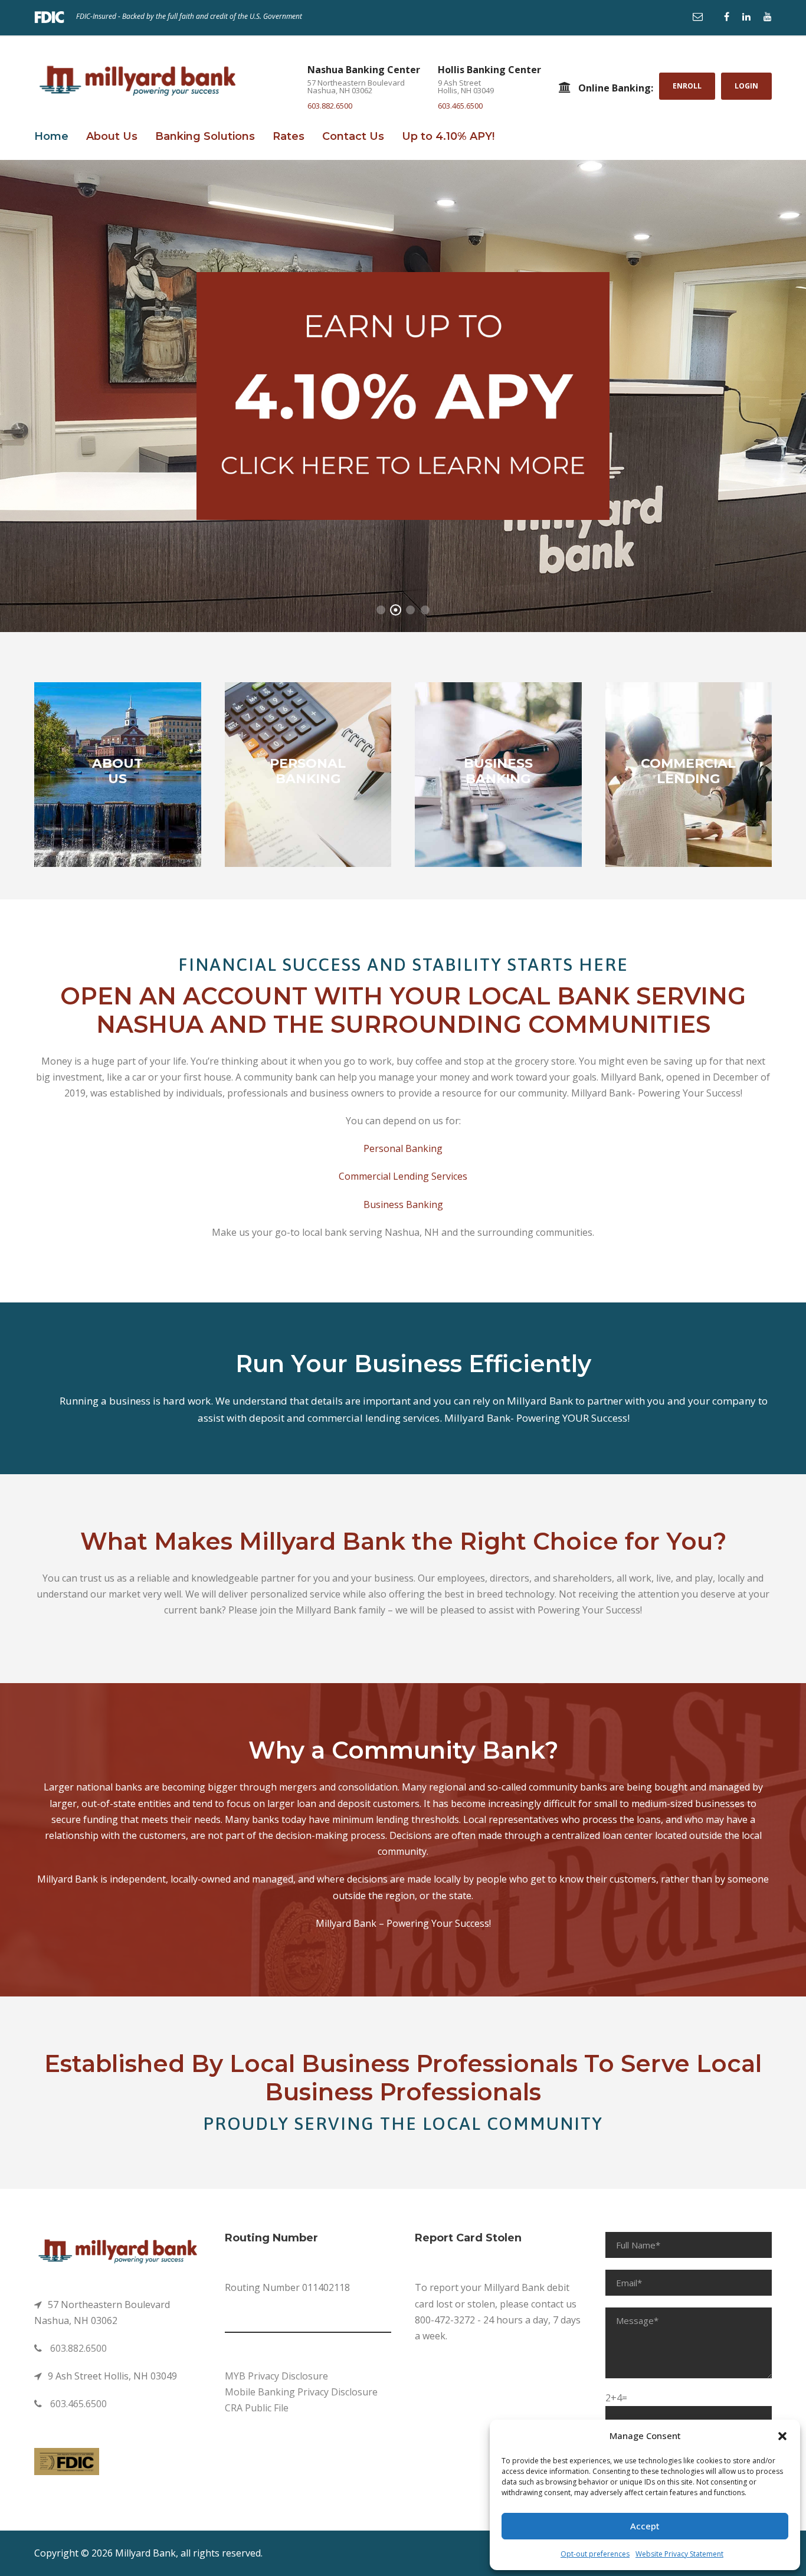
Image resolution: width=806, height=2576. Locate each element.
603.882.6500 (330, 106)
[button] (782, 2436)
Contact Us (353, 136)
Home (51, 136)
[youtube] (768, 17)
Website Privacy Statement (679, 2554)
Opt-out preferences (595, 2554)
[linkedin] (746, 17)
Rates (289, 136)
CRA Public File (257, 2408)
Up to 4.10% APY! (448, 136)
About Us (112, 136)
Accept (645, 2526)
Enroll (687, 86)
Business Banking (403, 1204)
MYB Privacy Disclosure (276, 2376)
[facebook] (727, 17)
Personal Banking (403, 1148)
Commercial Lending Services (403, 1176)
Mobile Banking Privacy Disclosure (301, 2392)
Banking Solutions (205, 136)
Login (746, 86)
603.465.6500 (460, 106)
